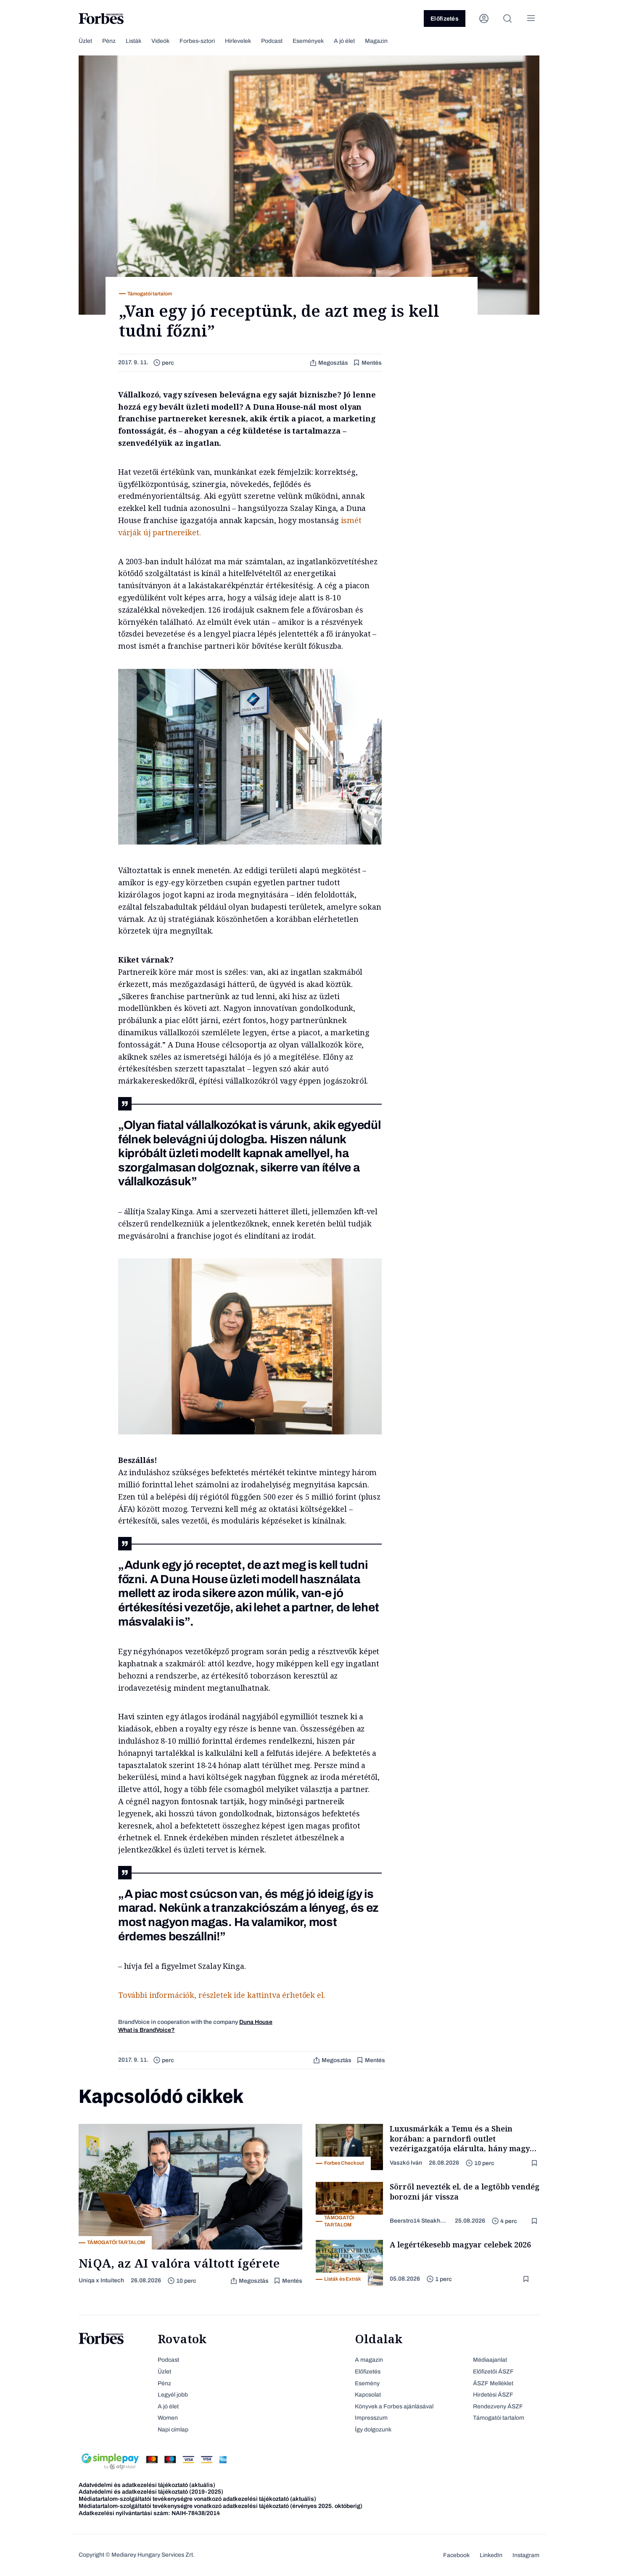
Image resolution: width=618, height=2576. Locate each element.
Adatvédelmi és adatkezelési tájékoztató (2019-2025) (151, 2492)
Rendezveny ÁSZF (498, 2406)
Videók (160, 41)
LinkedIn (491, 2555)
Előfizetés (445, 19)
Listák (133, 41)
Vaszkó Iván (406, 2163)
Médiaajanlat (490, 2360)
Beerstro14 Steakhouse (419, 2221)
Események (308, 41)
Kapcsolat (368, 2395)
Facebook (456, 2555)
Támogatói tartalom (499, 2418)
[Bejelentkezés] (484, 18)
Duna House (256, 2022)
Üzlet (85, 41)
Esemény (367, 2383)
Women (168, 2418)
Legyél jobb (173, 2395)
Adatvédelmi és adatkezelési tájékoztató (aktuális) (147, 2485)
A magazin (369, 2360)
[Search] (507, 18)
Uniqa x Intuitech (101, 2280)
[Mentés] (535, 2163)
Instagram (526, 2555)
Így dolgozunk (373, 2430)
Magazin (376, 41)
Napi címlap (173, 2430)
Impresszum (371, 2418)
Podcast (272, 41)
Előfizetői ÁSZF (493, 2372)
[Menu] (531, 18)
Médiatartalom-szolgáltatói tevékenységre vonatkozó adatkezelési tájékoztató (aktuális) (197, 2499)
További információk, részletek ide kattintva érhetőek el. (222, 1995)
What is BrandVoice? (147, 2030)
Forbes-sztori (197, 41)
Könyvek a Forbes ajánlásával (394, 2406)
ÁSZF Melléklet (493, 2383)
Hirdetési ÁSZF (493, 2395)
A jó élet (344, 41)
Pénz (109, 41)
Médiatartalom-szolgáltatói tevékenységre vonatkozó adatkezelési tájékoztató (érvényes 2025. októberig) (221, 2506)
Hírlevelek (238, 41)
